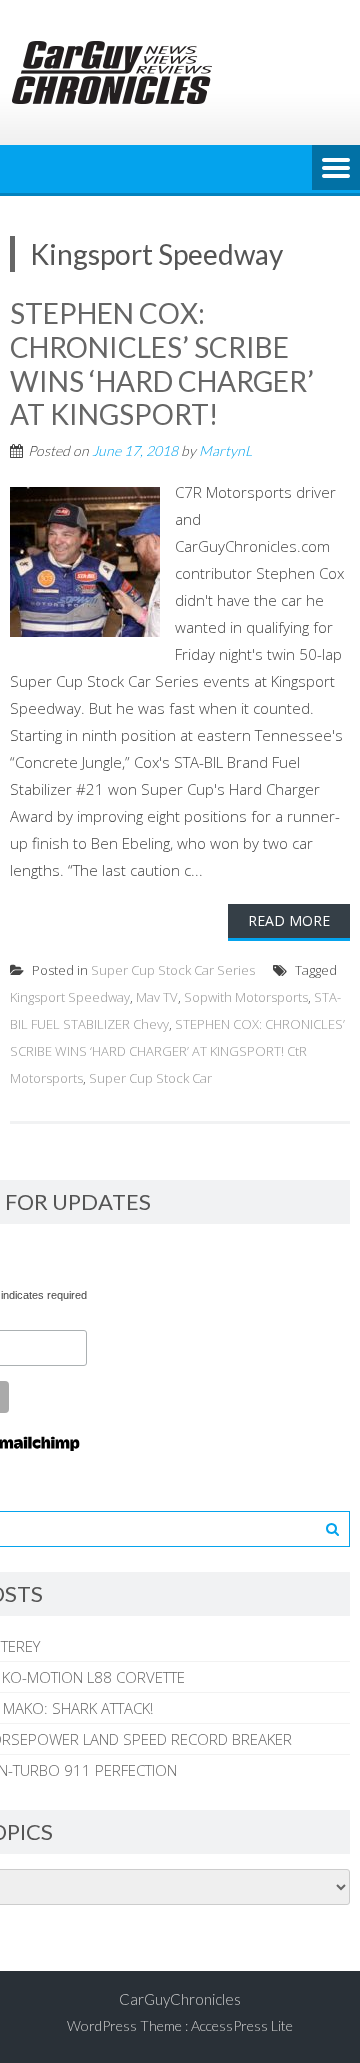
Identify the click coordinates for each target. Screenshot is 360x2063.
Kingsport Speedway (70, 997)
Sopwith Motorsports (246, 997)
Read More (289, 920)
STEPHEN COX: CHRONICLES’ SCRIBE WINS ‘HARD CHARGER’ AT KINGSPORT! (162, 363)
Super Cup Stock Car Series (173, 970)
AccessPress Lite (242, 2025)
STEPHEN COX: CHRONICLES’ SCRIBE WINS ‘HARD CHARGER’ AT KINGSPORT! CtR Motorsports (177, 1051)
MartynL (225, 450)
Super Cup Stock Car (150, 1078)
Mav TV (157, 997)
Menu (336, 169)
